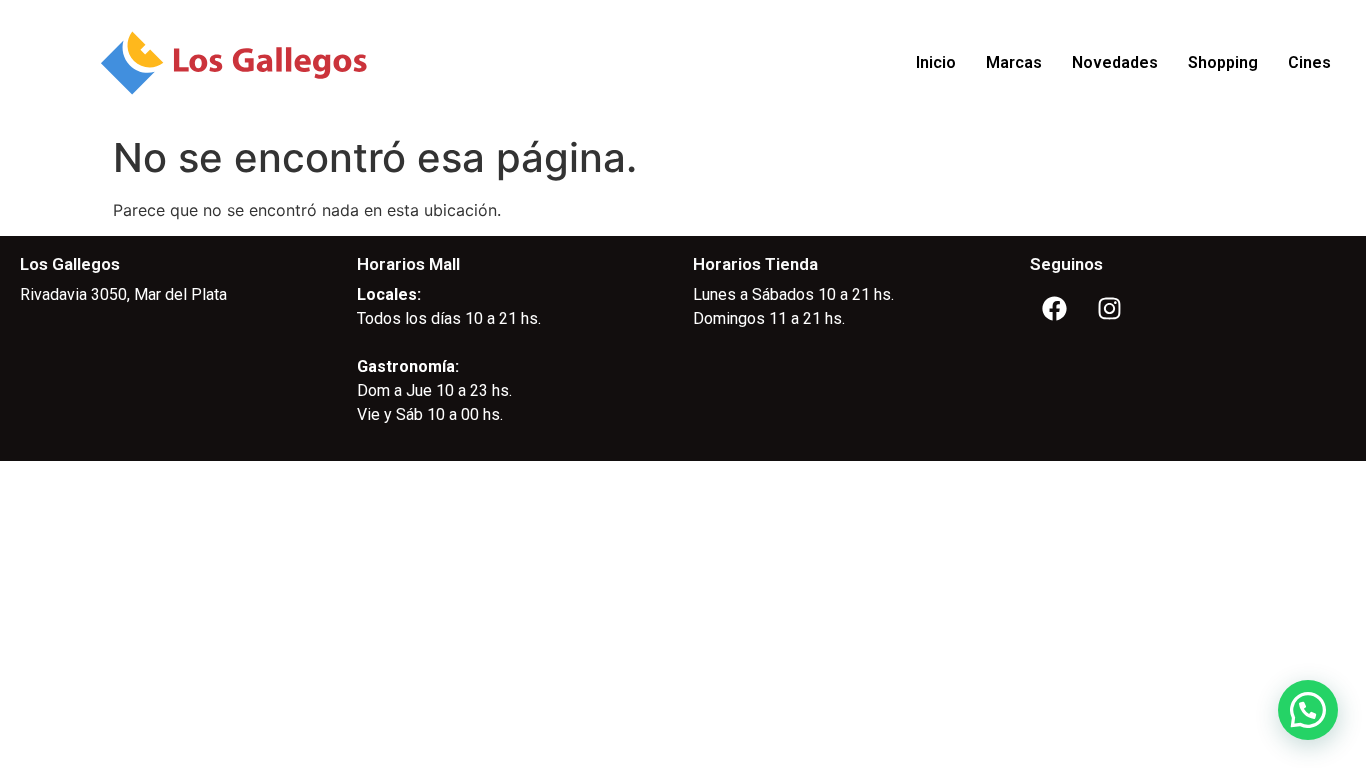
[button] (1308, 710)
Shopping (1223, 62)
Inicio (936, 62)
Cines (1309, 62)
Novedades (1115, 62)
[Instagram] (1110, 308)
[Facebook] (1055, 308)
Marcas (1014, 62)
